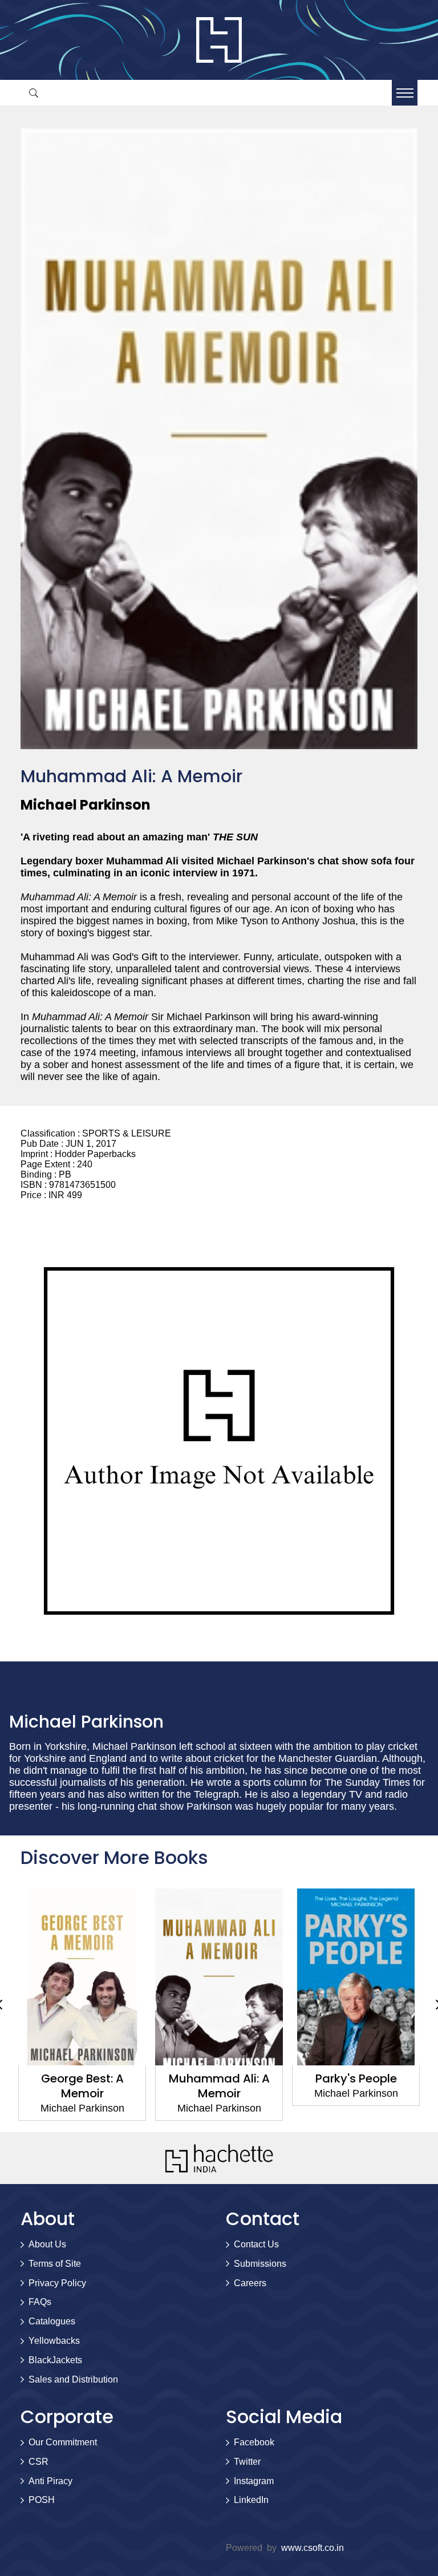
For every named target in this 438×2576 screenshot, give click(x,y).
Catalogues (52, 2321)
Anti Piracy (50, 2481)
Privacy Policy (57, 2283)
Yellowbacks (54, 2341)
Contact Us (256, 2244)
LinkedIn (251, 2500)
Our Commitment (63, 2442)
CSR (38, 2462)
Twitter (247, 2462)
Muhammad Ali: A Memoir (219, 2086)
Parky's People (356, 2078)
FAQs (40, 2302)
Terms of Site (55, 2264)
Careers (250, 2283)
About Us (47, 2244)
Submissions (260, 2264)
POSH (42, 2500)
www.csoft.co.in (313, 2548)
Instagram (254, 2481)
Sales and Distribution (73, 2379)
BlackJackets (55, 2360)
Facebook (254, 2442)
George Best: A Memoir (82, 2086)
